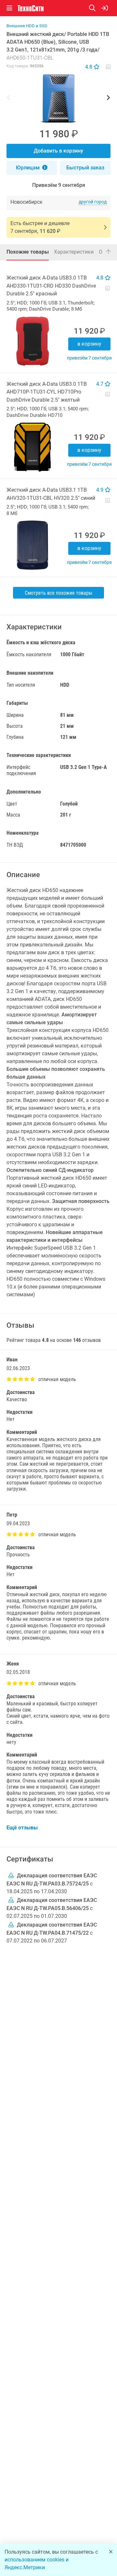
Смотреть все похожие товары (58, 593)
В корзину (89, 344)
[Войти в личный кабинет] (105, 8)
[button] (58, 98)
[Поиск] (95, 8)
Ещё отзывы (22, 1828)
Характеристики (74, 252)
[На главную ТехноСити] (31, 8)
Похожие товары (28, 252)
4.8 (89, 67)
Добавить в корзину (58, 151)
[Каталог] (9, 8)
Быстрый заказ (85, 168)
